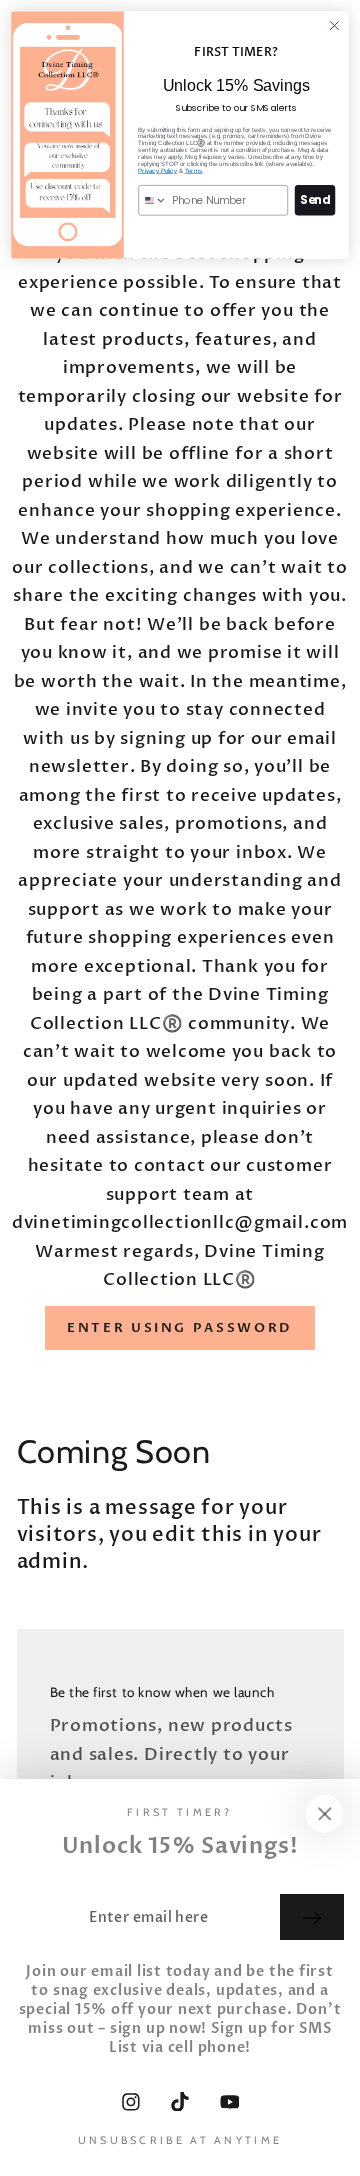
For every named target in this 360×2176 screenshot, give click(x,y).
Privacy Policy (157, 170)
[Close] (325, 1814)
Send (314, 200)
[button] (180, 1328)
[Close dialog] (335, 26)
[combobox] (153, 200)
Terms (193, 170)
